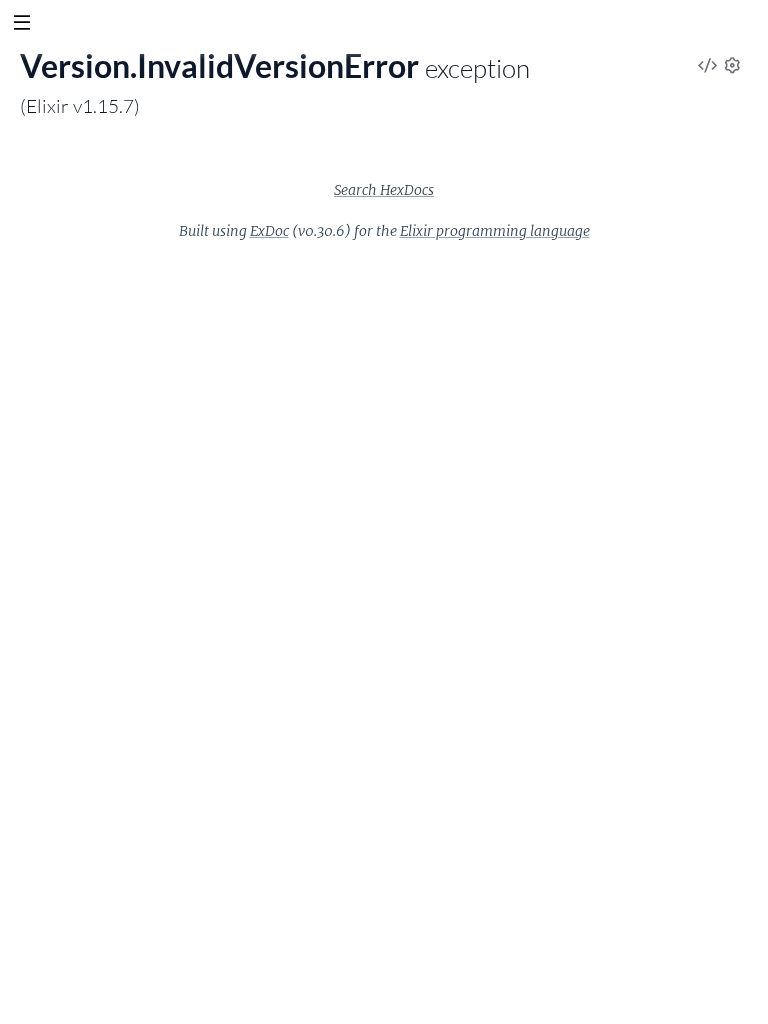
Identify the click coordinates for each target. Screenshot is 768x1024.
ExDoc (269, 231)
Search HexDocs (384, 190)
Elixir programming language (495, 231)
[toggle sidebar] (21, 25)
